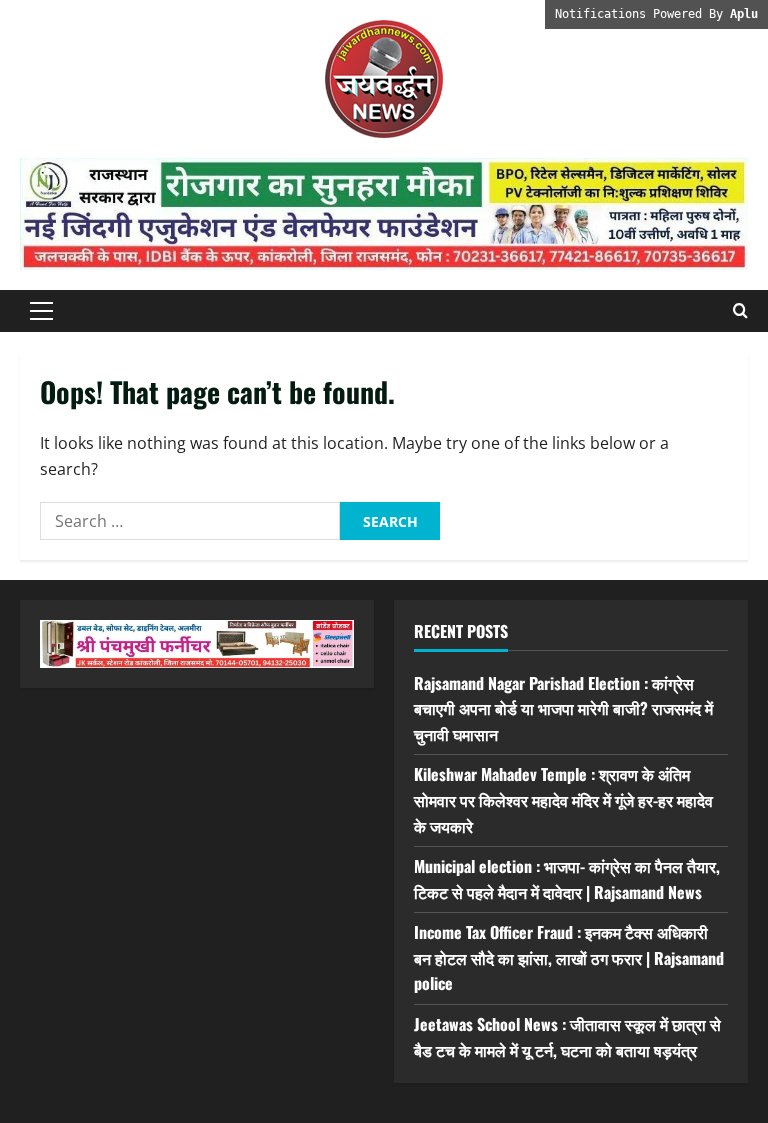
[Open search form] (740, 310)
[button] (41, 311)
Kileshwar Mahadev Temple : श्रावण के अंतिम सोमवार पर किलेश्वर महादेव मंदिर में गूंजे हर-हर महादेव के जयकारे (563, 799)
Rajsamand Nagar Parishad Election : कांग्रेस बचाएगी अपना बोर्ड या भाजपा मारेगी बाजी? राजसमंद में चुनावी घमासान (563, 708)
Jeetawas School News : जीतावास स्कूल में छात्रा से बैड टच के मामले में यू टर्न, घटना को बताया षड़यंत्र (567, 1037)
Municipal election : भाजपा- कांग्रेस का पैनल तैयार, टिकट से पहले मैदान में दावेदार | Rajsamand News (567, 879)
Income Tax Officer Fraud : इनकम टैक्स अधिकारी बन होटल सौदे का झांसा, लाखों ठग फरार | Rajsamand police (569, 957)
